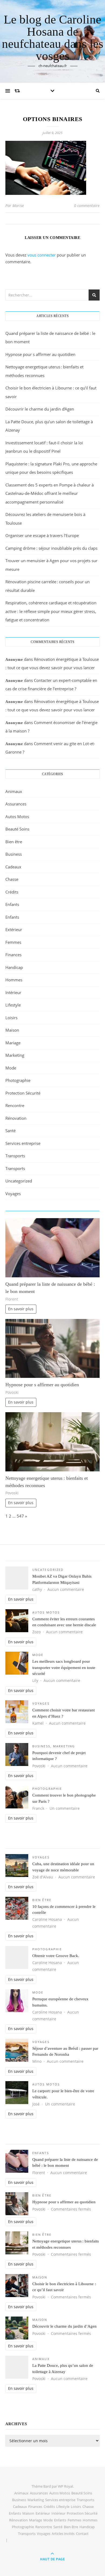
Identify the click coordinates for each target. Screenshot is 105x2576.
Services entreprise (23, 1143)
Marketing (15, 1055)
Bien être (14, 842)
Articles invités (63, 2534)
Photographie (18, 1080)
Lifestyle (13, 1005)
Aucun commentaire (66, 1589)
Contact (82, 2534)
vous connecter (42, 255)
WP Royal (65, 2486)
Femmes (13, 942)
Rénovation (16, 1118)
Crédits (12, 892)
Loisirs (11, 1018)
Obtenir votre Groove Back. (56, 1956)
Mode (11, 1068)
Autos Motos (17, 817)
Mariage (13, 1043)
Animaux (14, 791)
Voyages (13, 1194)
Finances (13, 955)
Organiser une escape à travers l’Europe (42, 535)
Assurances (16, 804)
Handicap (14, 967)
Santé (10, 1131)
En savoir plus (21, 1309)
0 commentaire (87, 206)
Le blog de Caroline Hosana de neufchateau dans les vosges (53, 38)
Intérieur (13, 992)
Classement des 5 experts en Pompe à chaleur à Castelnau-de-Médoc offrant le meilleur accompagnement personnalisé (50, 493)
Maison (12, 1030)
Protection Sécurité (23, 1093)
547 (20, 1516)
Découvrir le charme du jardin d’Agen (40, 409)
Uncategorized (19, 1181)
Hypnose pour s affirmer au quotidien (40, 354)
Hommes (14, 980)
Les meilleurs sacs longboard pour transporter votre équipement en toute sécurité (64, 1667)
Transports (15, 1156)
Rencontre (15, 1105)
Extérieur (14, 929)
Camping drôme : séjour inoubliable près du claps (51, 548)
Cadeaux (13, 867)
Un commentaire (65, 1808)
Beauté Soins (17, 829)
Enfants (12, 904)
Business (14, 854)
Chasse (12, 879)
